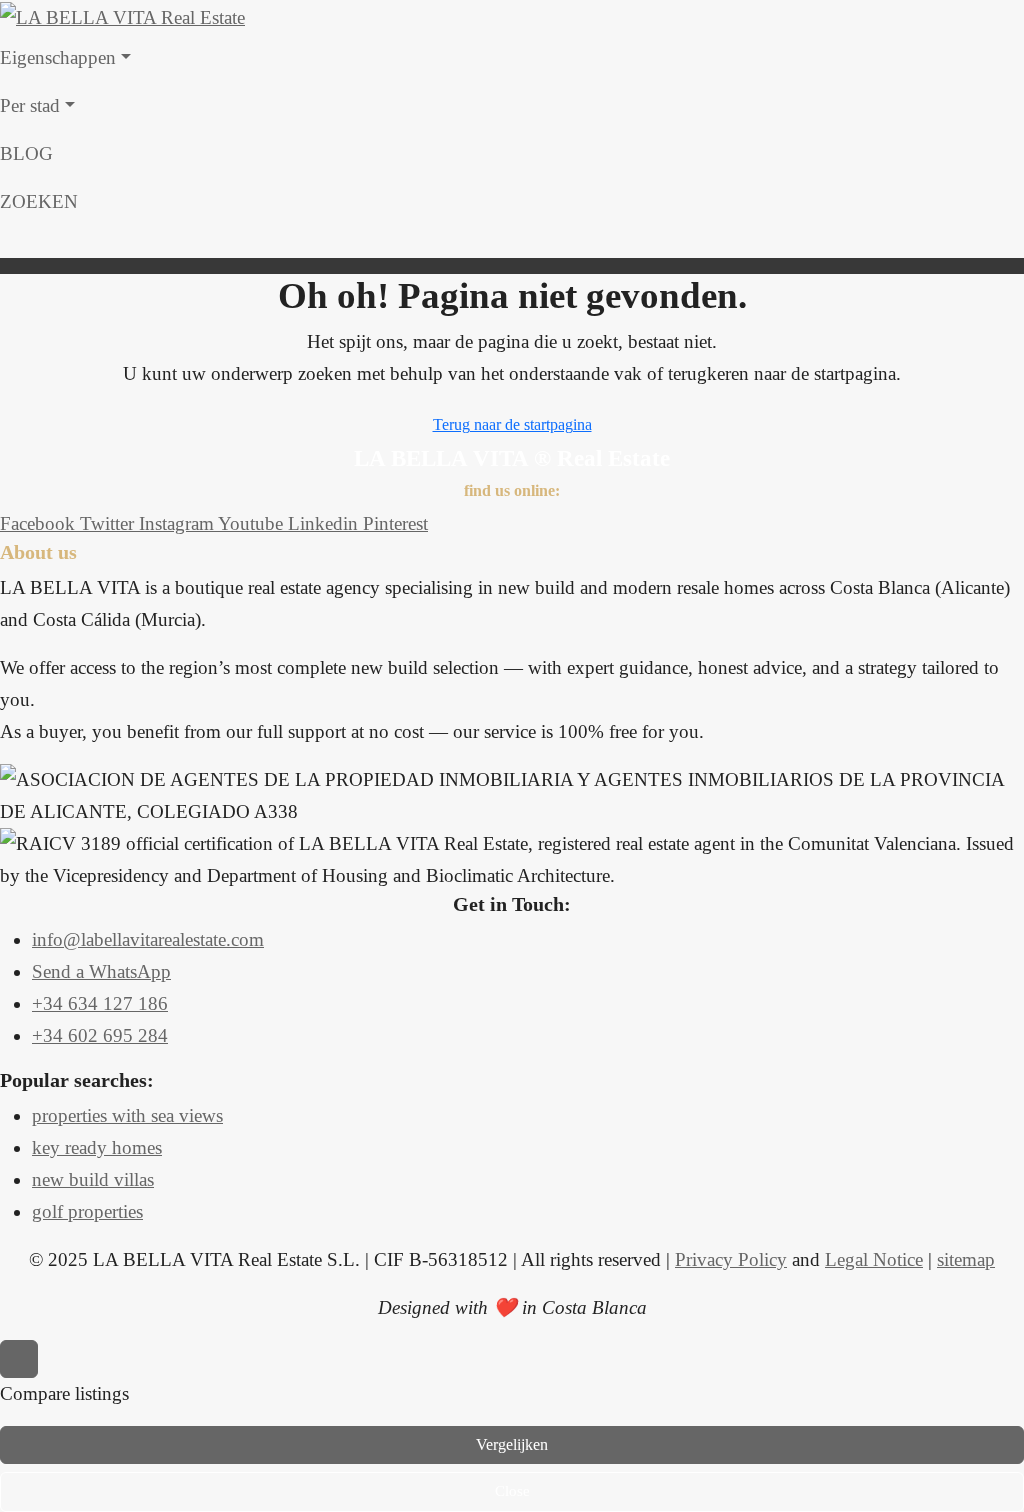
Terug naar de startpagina (512, 424)
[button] (512, 242)
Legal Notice (874, 1259)
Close (512, 1491)
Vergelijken (512, 1444)
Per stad (30, 105)
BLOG (26, 153)
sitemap (966, 1259)
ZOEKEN (39, 201)
